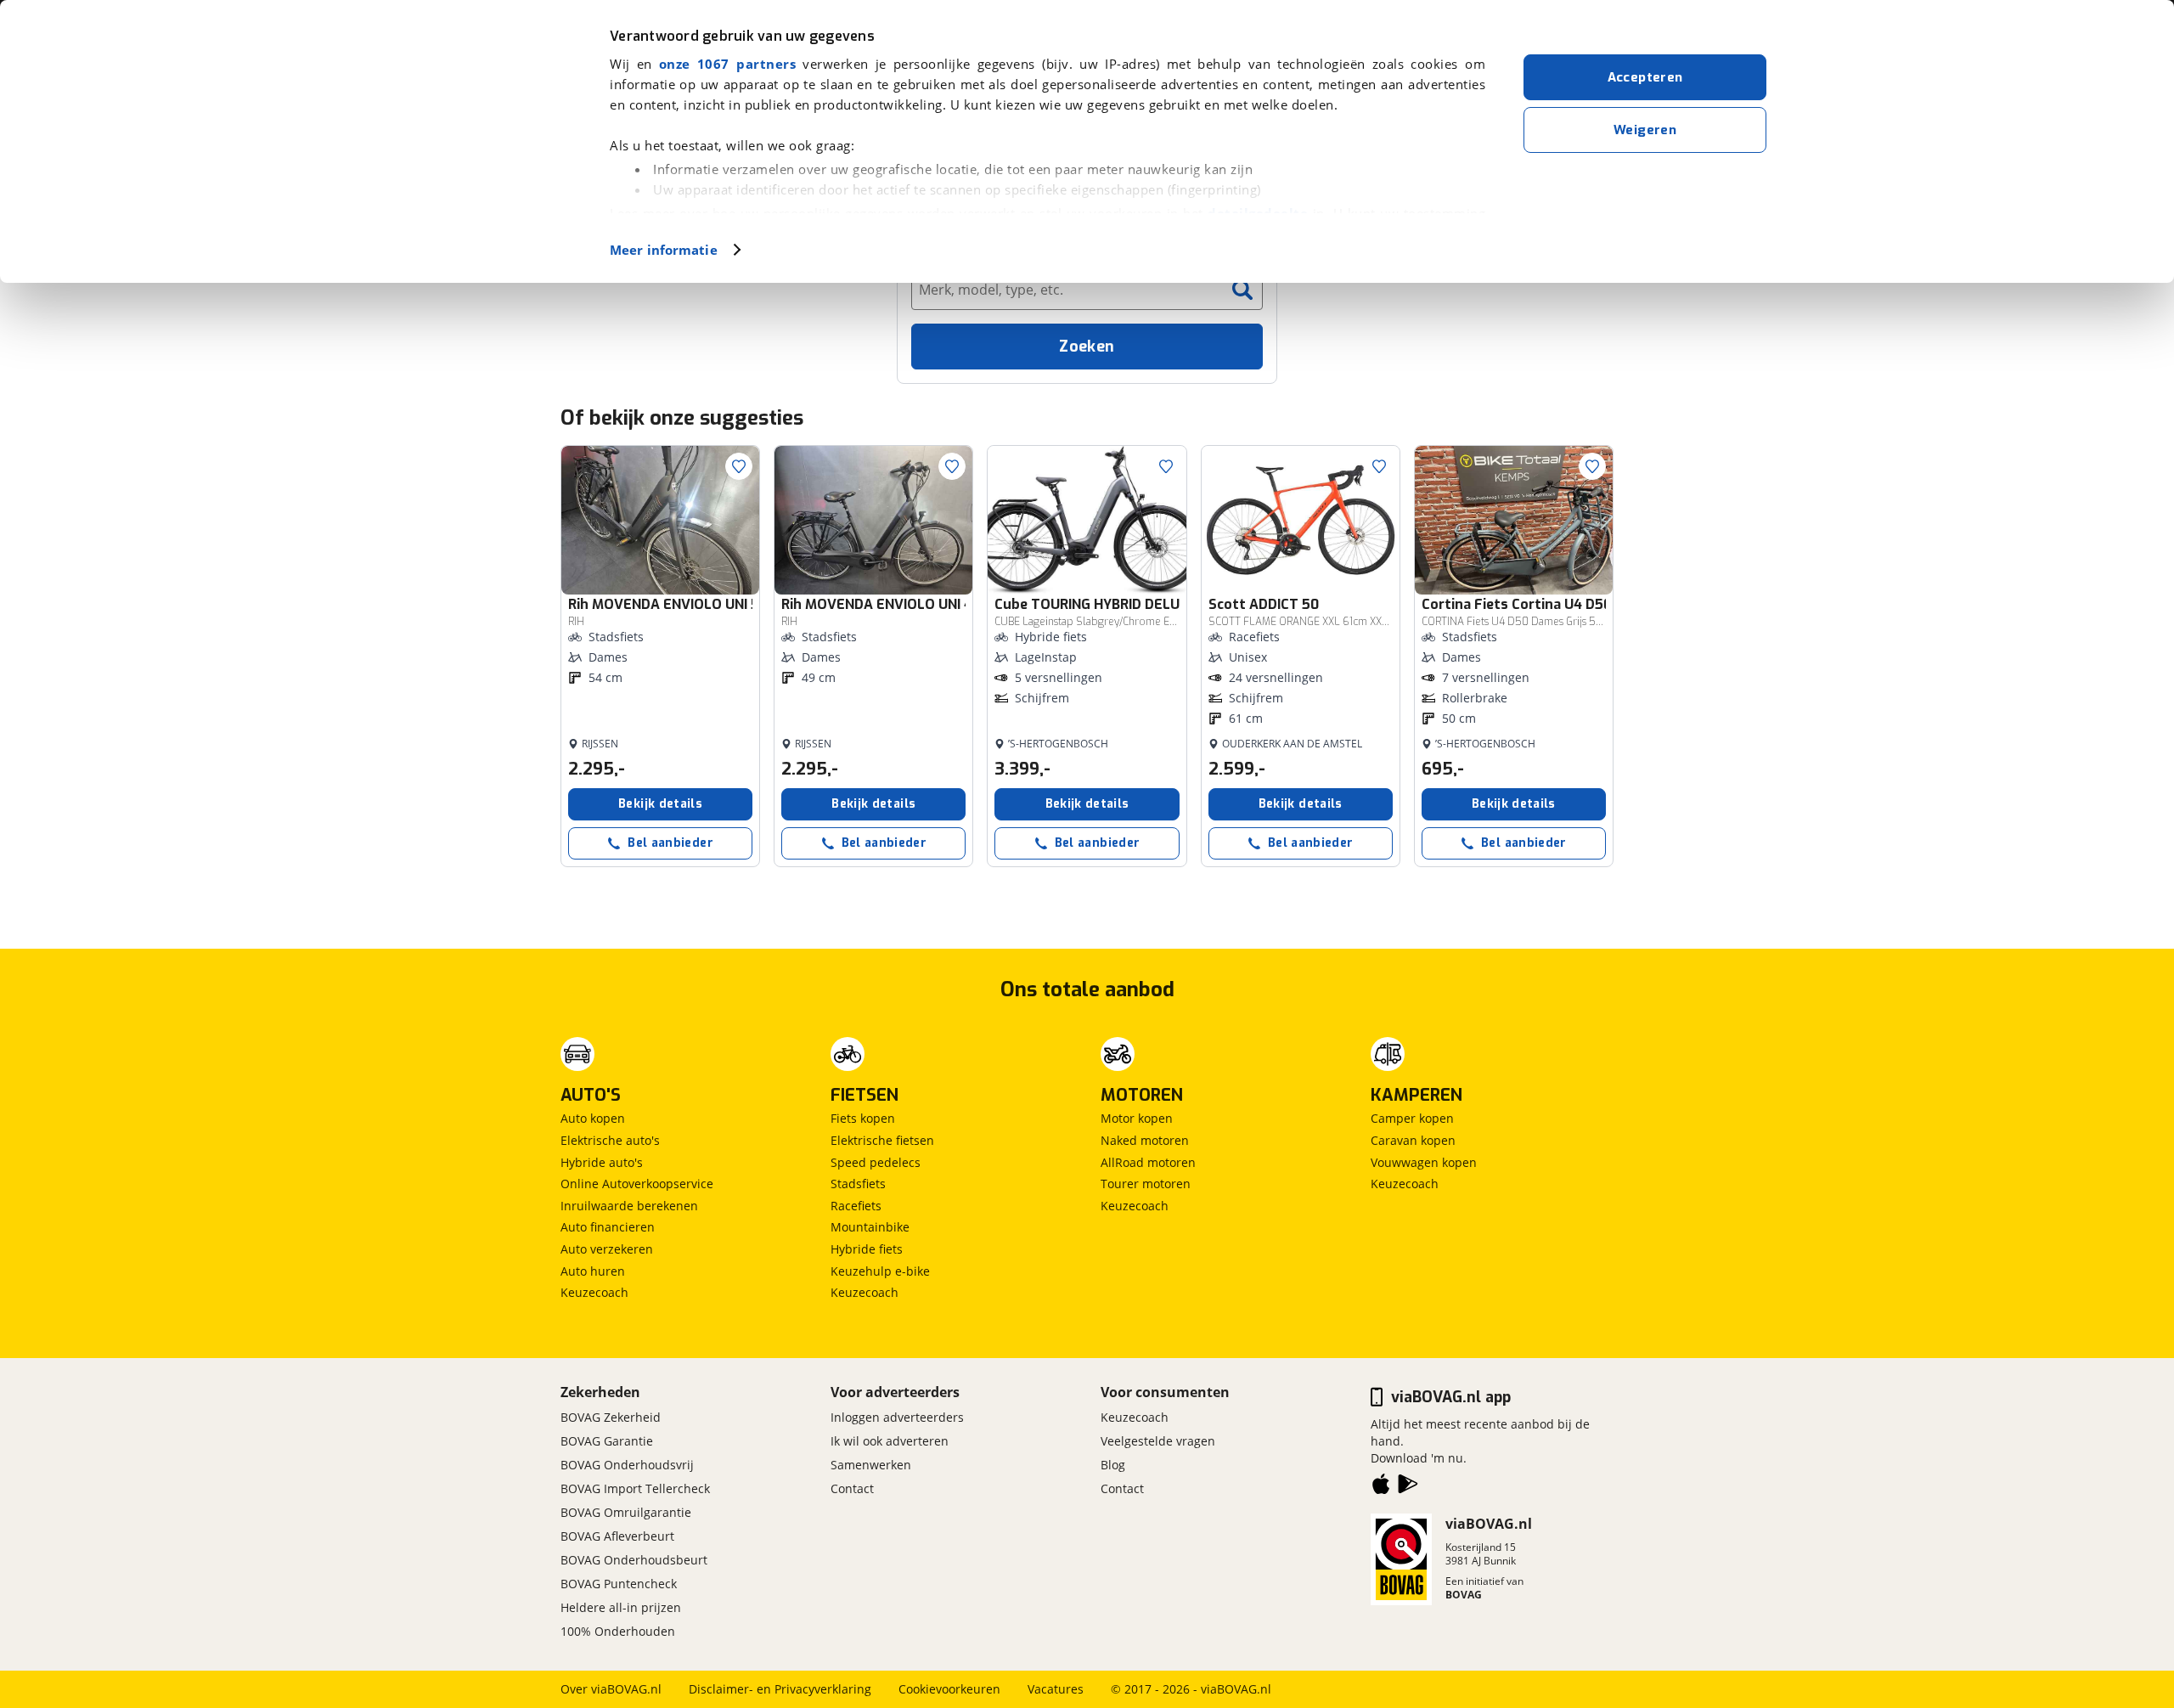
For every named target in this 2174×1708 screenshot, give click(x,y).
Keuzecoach (594, 1292)
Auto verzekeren (607, 1249)
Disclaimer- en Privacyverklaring (780, 1689)
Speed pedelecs (876, 1162)
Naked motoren (1145, 1140)
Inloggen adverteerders (897, 1417)
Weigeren (1645, 130)
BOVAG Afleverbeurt (617, 1536)
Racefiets (856, 1206)
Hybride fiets (867, 1249)
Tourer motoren (1146, 1184)
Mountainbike (870, 1227)
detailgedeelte (1258, 213)
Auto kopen (593, 1118)
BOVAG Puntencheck (619, 1584)
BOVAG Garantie (607, 1441)
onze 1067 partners (727, 64)
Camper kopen (1412, 1118)
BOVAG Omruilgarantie (626, 1512)
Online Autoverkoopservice (637, 1184)
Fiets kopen (863, 1118)
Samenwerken (871, 1465)
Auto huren (593, 1271)
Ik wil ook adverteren (890, 1441)
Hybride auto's (602, 1162)
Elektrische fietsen (882, 1140)
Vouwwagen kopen (1424, 1162)
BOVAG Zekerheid (611, 1417)
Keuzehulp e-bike (880, 1271)
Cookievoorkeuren (949, 1689)
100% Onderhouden (618, 1631)
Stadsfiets (858, 1184)
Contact (852, 1488)
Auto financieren (608, 1227)
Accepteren (1645, 77)
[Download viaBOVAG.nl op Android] (1408, 1487)
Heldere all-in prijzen (621, 1607)
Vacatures (1056, 1689)
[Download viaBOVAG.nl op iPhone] (1381, 1487)
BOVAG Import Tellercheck (635, 1488)
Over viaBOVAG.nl (611, 1689)
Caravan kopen (1413, 1140)
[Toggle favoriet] (739, 466)
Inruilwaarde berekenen (629, 1206)
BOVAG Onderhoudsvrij (627, 1465)
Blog (1113, 1465)
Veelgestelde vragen (1158, 1441)
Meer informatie (664, 250)
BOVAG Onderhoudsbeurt (634, 1560)
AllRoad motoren (1148, 1162)
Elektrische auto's (610, 1140)
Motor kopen (1137, 1118)
